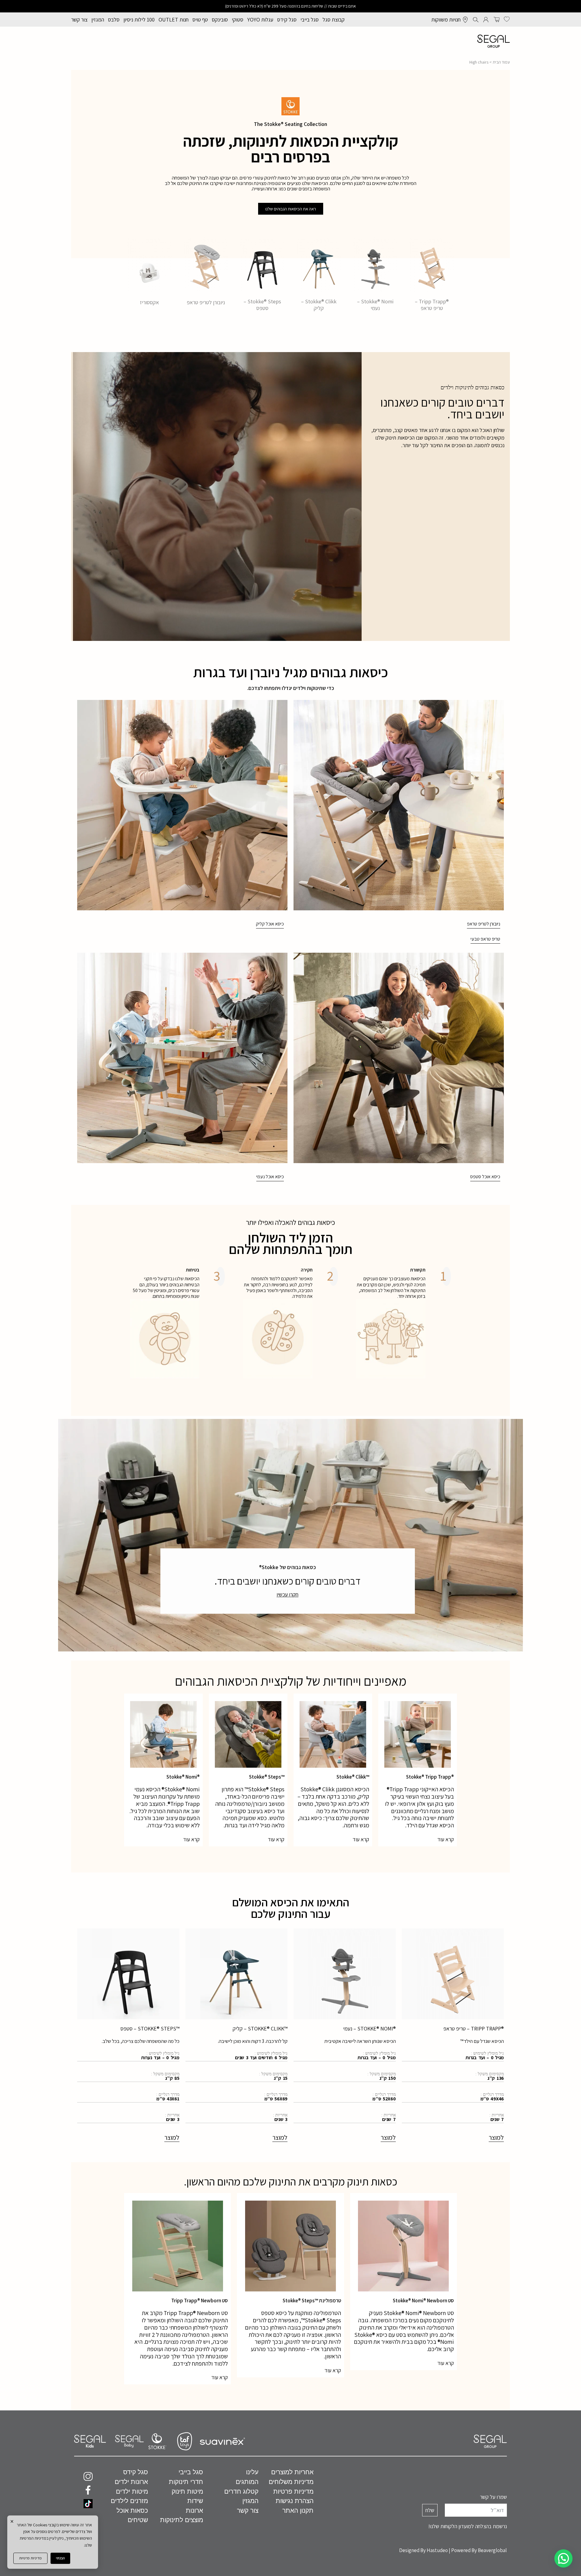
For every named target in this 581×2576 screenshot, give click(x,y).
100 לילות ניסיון (139, 20)
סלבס (114, 20)
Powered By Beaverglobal (479, 2550)
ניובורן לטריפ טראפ (206, 302)
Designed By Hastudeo (423, 2550)
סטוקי (238, 20)
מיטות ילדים (132, 2491)
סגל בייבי (310, 20)
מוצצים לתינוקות (182, 2520)
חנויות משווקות (446, 20)
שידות (195, 2501)
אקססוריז (149, 302)
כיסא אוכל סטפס (485, 1177)
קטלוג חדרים (241, 2491)
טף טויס (200, 20)
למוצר (496, 2137)
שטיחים (138, 2520)
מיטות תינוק (187, 2491)
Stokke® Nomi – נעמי (375, 305)
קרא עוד (446, 1839)
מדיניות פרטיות (30, 2558)
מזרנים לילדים (129, 2501)
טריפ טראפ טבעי (485, 939)
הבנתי (60, 2558)
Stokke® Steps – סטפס (262, 305)
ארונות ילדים (131, 2482)
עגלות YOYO (260, 20)
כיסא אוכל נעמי (270, 1177)
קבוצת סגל (334, 20)
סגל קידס (287, 20)
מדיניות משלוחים (291, 2482)
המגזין (98, 20)
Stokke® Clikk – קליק (319, 305)
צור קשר (79, 20)
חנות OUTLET (174, 20)
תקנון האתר (298, 2510)
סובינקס (220, 20)
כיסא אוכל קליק (270, 924)
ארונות (194, 2510)
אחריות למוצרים (292, 2472)
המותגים (247, 2482)
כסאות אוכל (132, 2510)
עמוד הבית (501, 62)
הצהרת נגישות (295, 2501)
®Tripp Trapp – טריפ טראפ (432, 305)
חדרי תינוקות (186, 2482)
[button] (563, 2558)
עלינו (252, 2472)
